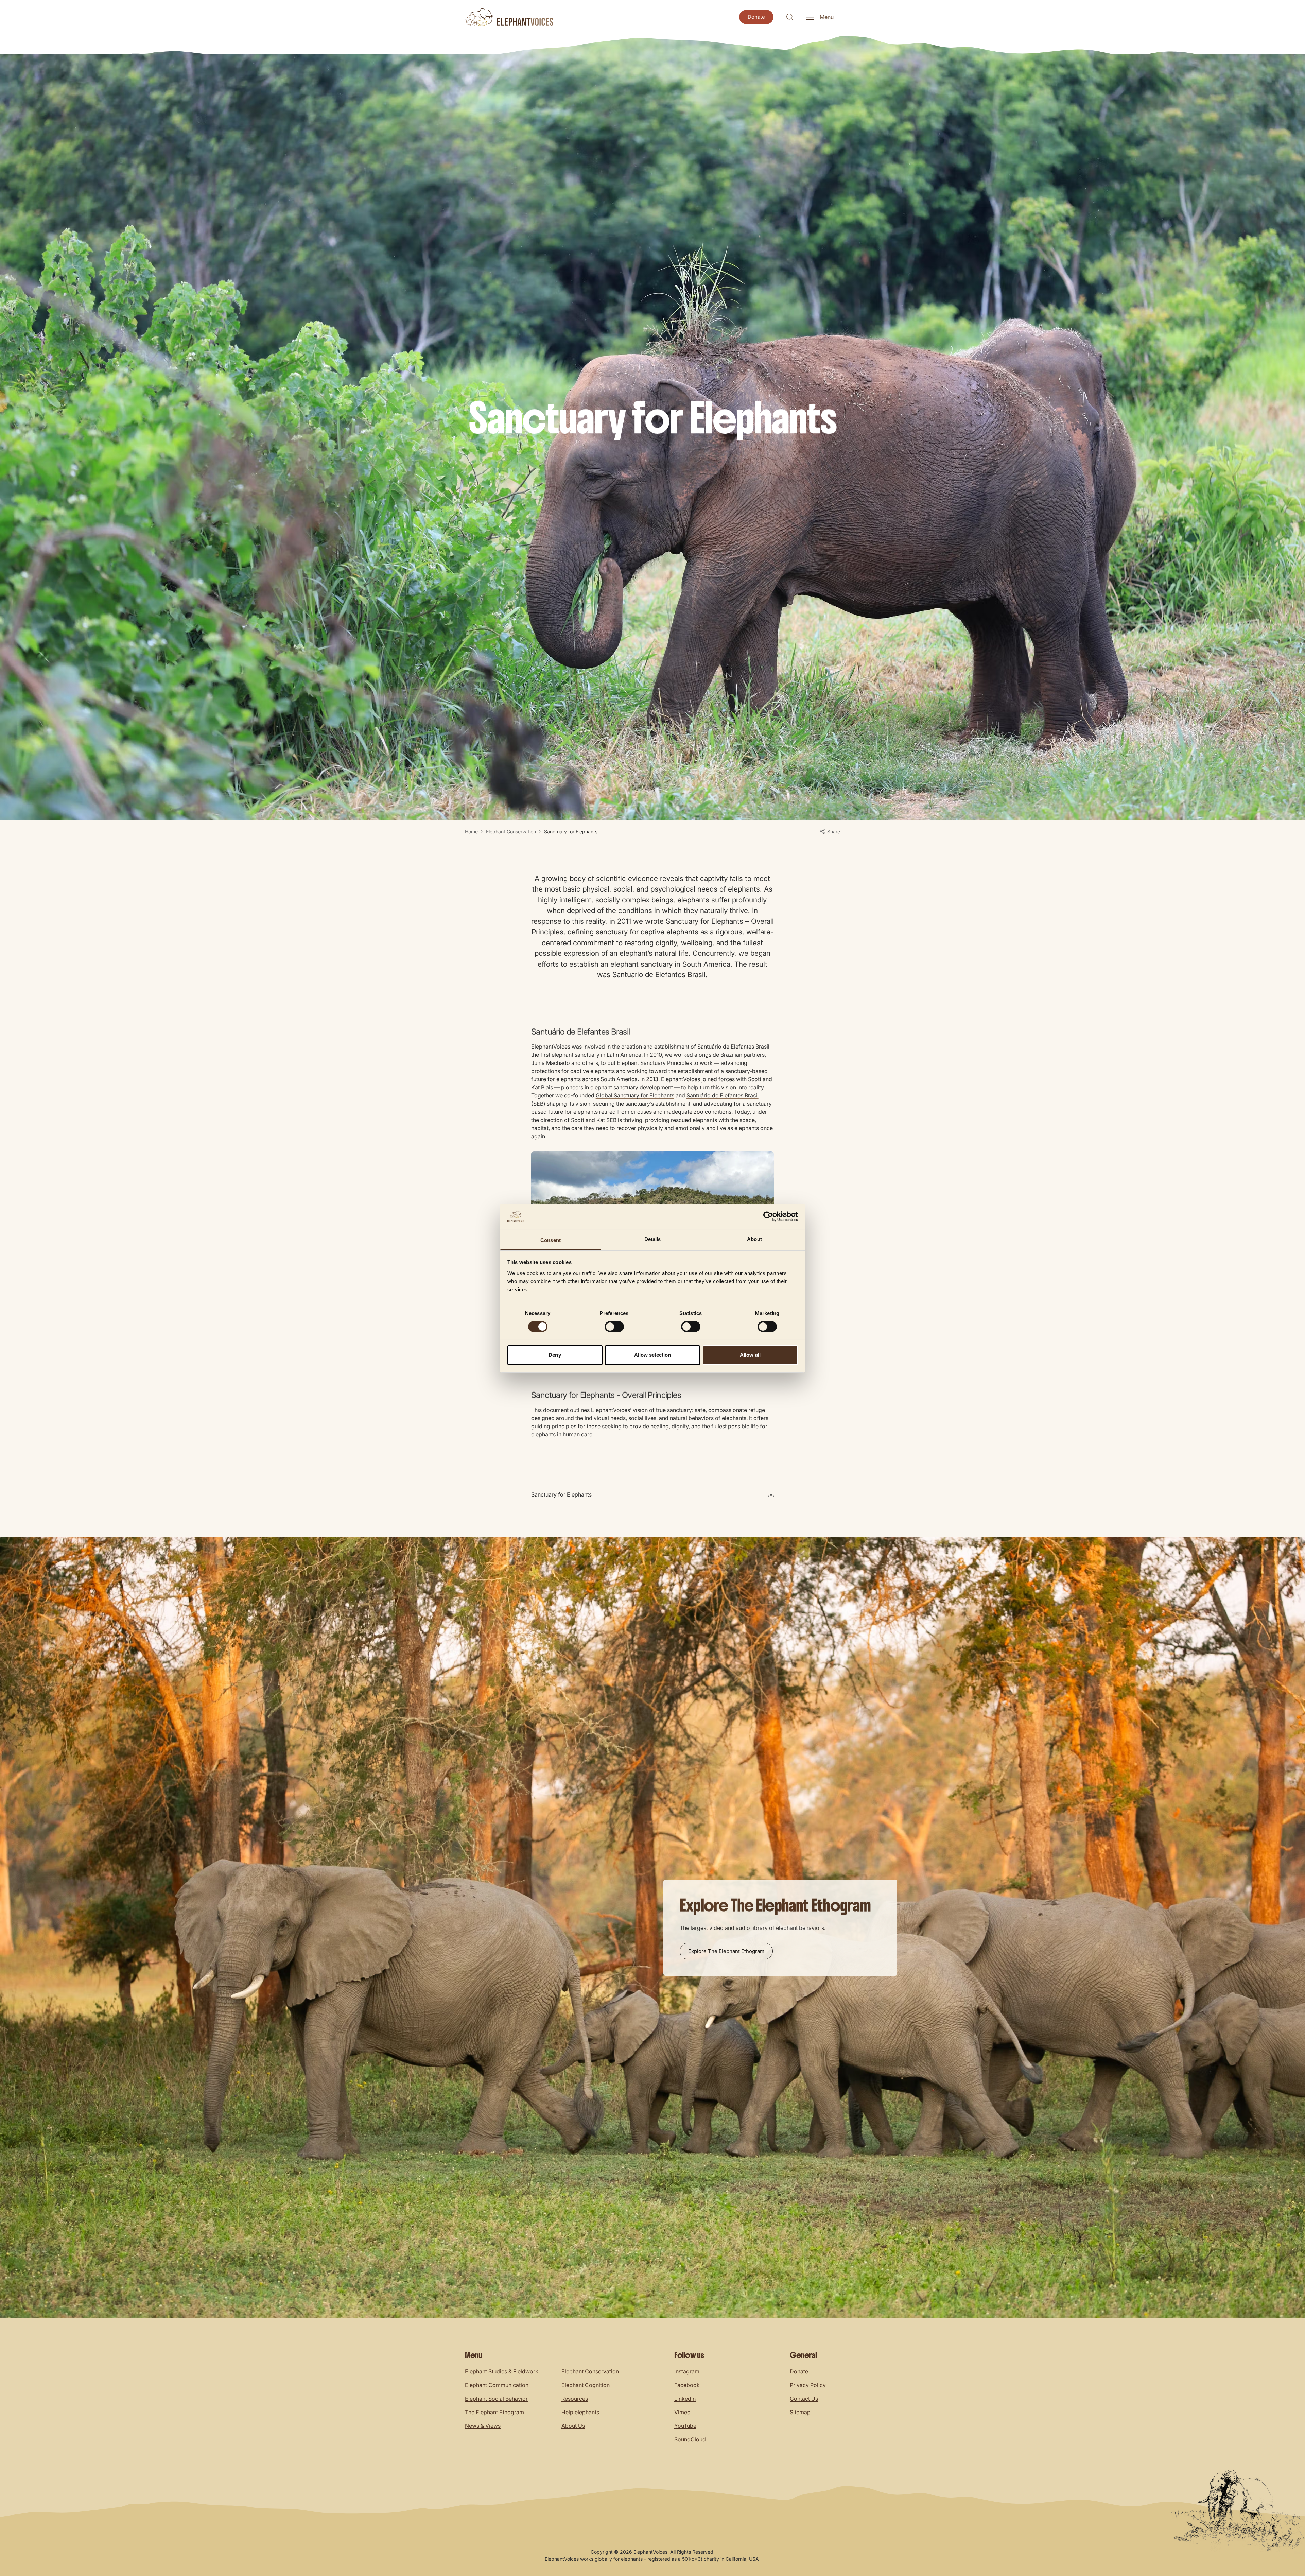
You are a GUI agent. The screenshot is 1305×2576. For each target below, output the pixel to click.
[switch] (614, 1327)
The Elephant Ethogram (494, 2412)
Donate (799, 2371)
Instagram (687, 2371)
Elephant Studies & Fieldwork (502, 2371)
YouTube (685, 2426)
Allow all (750, 1355)
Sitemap (800, 2412)
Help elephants (580, 2412)
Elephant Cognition (586, 2385)
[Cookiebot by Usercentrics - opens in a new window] (768, 1216)
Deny (555, 1355)
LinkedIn (685, 2399)
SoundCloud (690, 2439)
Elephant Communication (497, 2385)
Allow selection (653, 1355)
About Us (573, 2426)
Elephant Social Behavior (496, 2399)
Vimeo (682, 2412)
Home (471, 832)
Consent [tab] (551, 1240)
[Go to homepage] (509, 17)
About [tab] (754, 1239)
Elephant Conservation (511, 832)
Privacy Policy (808, 2385)
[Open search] (790, 17)
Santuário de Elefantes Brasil (723, 1095)
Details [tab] (653, 1239)
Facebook (687, 2385)
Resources (575, 2399)
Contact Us (804, 2399)
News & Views (483, 2426)
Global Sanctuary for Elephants (635, 1095)
